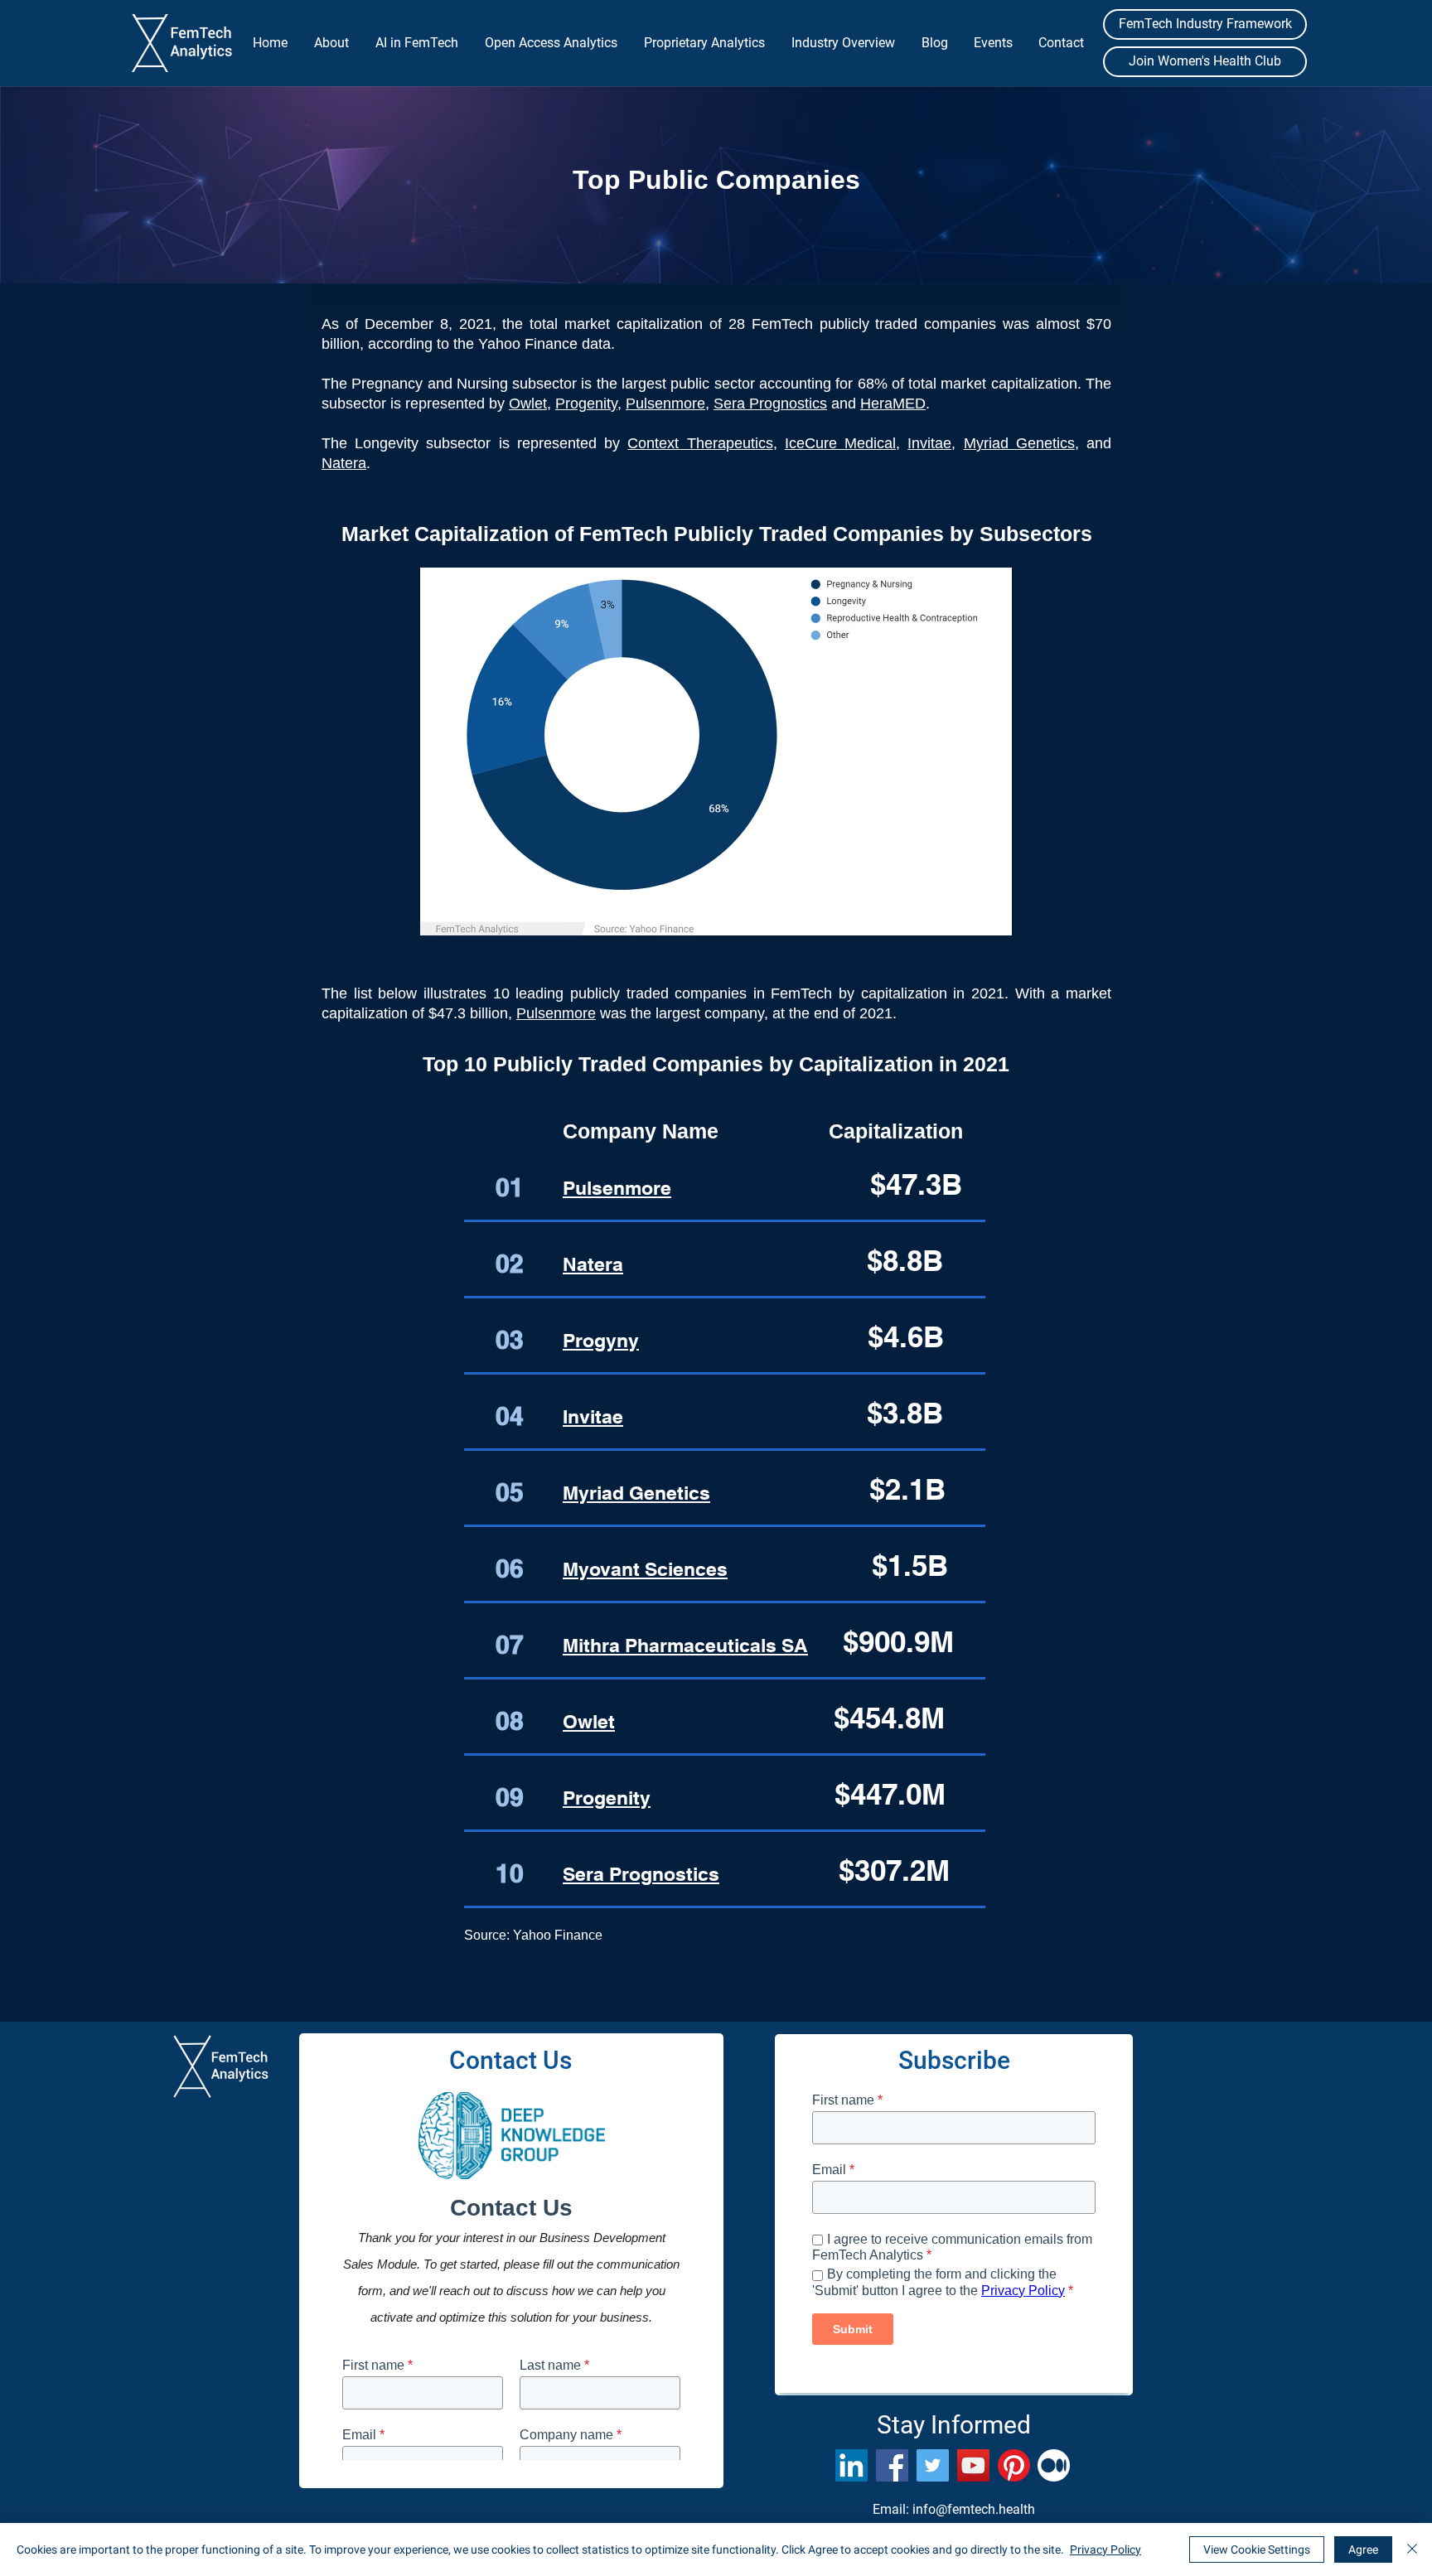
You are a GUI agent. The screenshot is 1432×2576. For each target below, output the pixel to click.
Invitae (593, 1416)
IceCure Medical (840, 443)
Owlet (528, 404)
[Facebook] (892, 2465)
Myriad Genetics (1019, 443)
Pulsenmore (665, 404)
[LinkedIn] (851, 2465)
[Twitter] (933, 2465)
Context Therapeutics (700, 443)
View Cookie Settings (1257, 2549)
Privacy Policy (1105, 2549)
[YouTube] (973, 2465)
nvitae (931, 443)
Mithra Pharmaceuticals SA (685, 1645)
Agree (1363, 2549)
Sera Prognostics (770, 404)
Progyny (601, 1340)
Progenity (586, 404)
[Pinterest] (1014, 2465)
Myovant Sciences (645, 1569)
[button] (331, 43)
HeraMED (893, 404)
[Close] (1412, 2549)
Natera (344, 463)
